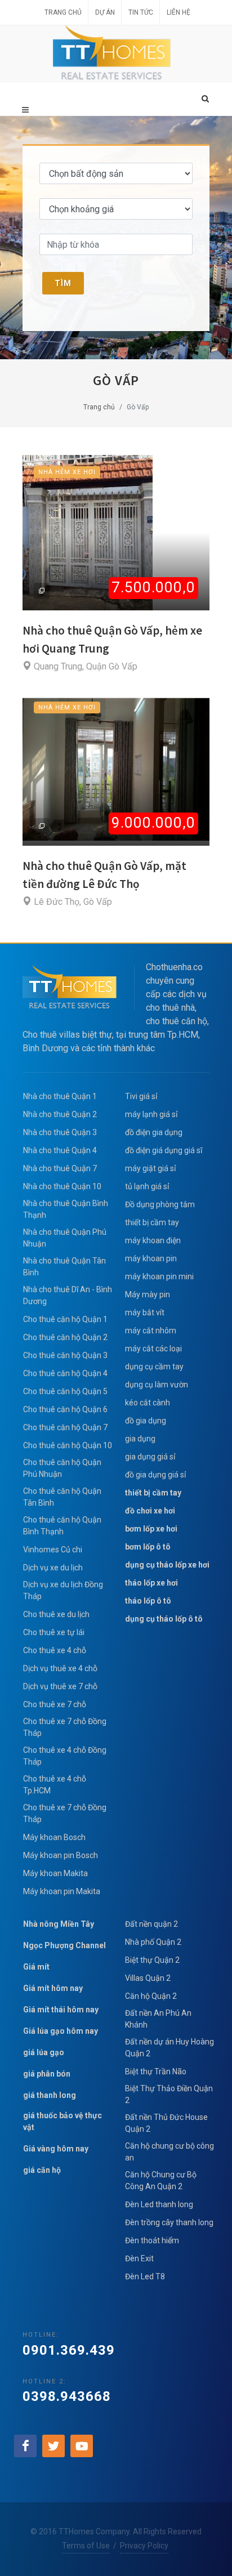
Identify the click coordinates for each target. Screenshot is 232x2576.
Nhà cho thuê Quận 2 (60, 1114)
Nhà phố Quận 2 (153, 1942)
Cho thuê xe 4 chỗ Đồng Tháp (65, 1756)
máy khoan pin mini (159, 1276)
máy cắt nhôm (151, 1331)
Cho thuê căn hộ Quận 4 (65, 1373)
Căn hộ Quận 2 (151, 1996)
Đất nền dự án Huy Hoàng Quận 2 (169, 2048)
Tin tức (141, 12)
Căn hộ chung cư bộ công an (169, 2152)
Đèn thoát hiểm (152, 2240)
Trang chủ (63, 12)
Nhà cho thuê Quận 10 (62, 1186)
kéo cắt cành (148, 1403)
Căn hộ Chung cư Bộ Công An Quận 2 (161, 2180)
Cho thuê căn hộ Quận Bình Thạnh (62, 1526)
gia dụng (140, 1439)
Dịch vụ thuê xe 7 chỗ (60, 1686)
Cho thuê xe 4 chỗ (55, 1650)
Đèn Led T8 (145, 2276)
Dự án (105, 12)
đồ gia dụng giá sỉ (155, 1475)
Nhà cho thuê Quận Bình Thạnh (66, 1209)
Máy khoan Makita (55, 1873)
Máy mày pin (148, 1294)
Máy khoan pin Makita (62, 1891)
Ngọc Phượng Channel (64, 1945)
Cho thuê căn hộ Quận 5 (65, 1391)
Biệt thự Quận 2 (152, 1960)
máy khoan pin (151, 1258)
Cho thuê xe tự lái (54, 1632)
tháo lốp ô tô (148, 1601)
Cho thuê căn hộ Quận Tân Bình (62, 1497)
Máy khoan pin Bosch (61, 1855)
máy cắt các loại (153, 1349)
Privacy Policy (144, 2546)
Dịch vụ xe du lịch (53, 1568)
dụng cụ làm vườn (157, 1385)
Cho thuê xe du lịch (56, 1614)
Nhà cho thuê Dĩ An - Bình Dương (68, 1295)
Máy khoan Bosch (54, 1837)
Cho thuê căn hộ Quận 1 (65, 1319)
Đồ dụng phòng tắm (160, 1204)
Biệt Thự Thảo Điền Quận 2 (169, 2094)
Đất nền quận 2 (151, 1924)
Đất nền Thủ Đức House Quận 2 (166, 2123)
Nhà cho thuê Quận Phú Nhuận (65, 1238)
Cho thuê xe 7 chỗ (55, 1704)
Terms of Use (86, 2546)
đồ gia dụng (146, 1421)
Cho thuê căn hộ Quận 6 (65, 1409)
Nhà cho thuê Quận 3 (60, 1132)
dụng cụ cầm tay (154, 1367)
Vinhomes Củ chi (53, 1550)
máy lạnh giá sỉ (151, 1114)
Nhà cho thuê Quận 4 (60, 1150)
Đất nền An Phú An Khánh (158, 2019)
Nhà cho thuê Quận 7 (60, 1168)
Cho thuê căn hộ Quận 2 (65, 1337)
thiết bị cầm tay (152, 1222)
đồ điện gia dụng (154, 1132)
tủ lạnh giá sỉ (147, 1186)
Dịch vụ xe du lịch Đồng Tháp (63, 1590)
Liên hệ (179, 12)
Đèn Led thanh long (159, 2204)
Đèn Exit (139, 2258)
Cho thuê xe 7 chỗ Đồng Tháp (65, 1727)
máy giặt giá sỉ (150, 1168)
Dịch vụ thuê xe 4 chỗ (60, 1668)
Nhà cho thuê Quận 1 (60, 1096)
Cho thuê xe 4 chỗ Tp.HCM (55, 1785)
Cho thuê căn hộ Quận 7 (65, 1427)
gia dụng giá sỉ (150, 1457)
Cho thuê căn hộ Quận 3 (65, 1355)
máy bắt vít (146, 1312)
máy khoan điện (153, 1240)
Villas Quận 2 (148, 1978)
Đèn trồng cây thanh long (169, 2222)
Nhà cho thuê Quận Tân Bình (64, 1267)
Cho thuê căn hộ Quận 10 (68, 1445)
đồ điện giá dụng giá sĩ (164, 1150)
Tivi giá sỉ (141, 1096)
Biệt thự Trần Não (156, 2071)
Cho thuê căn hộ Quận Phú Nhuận (62, 1468)
